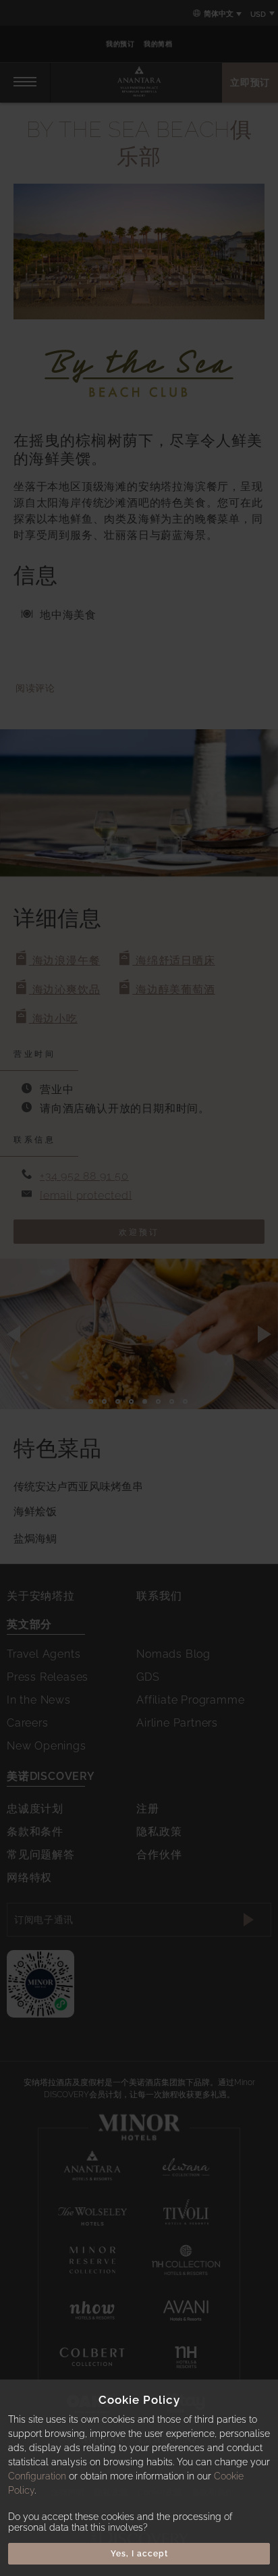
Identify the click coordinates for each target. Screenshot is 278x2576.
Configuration (37, 2476)
